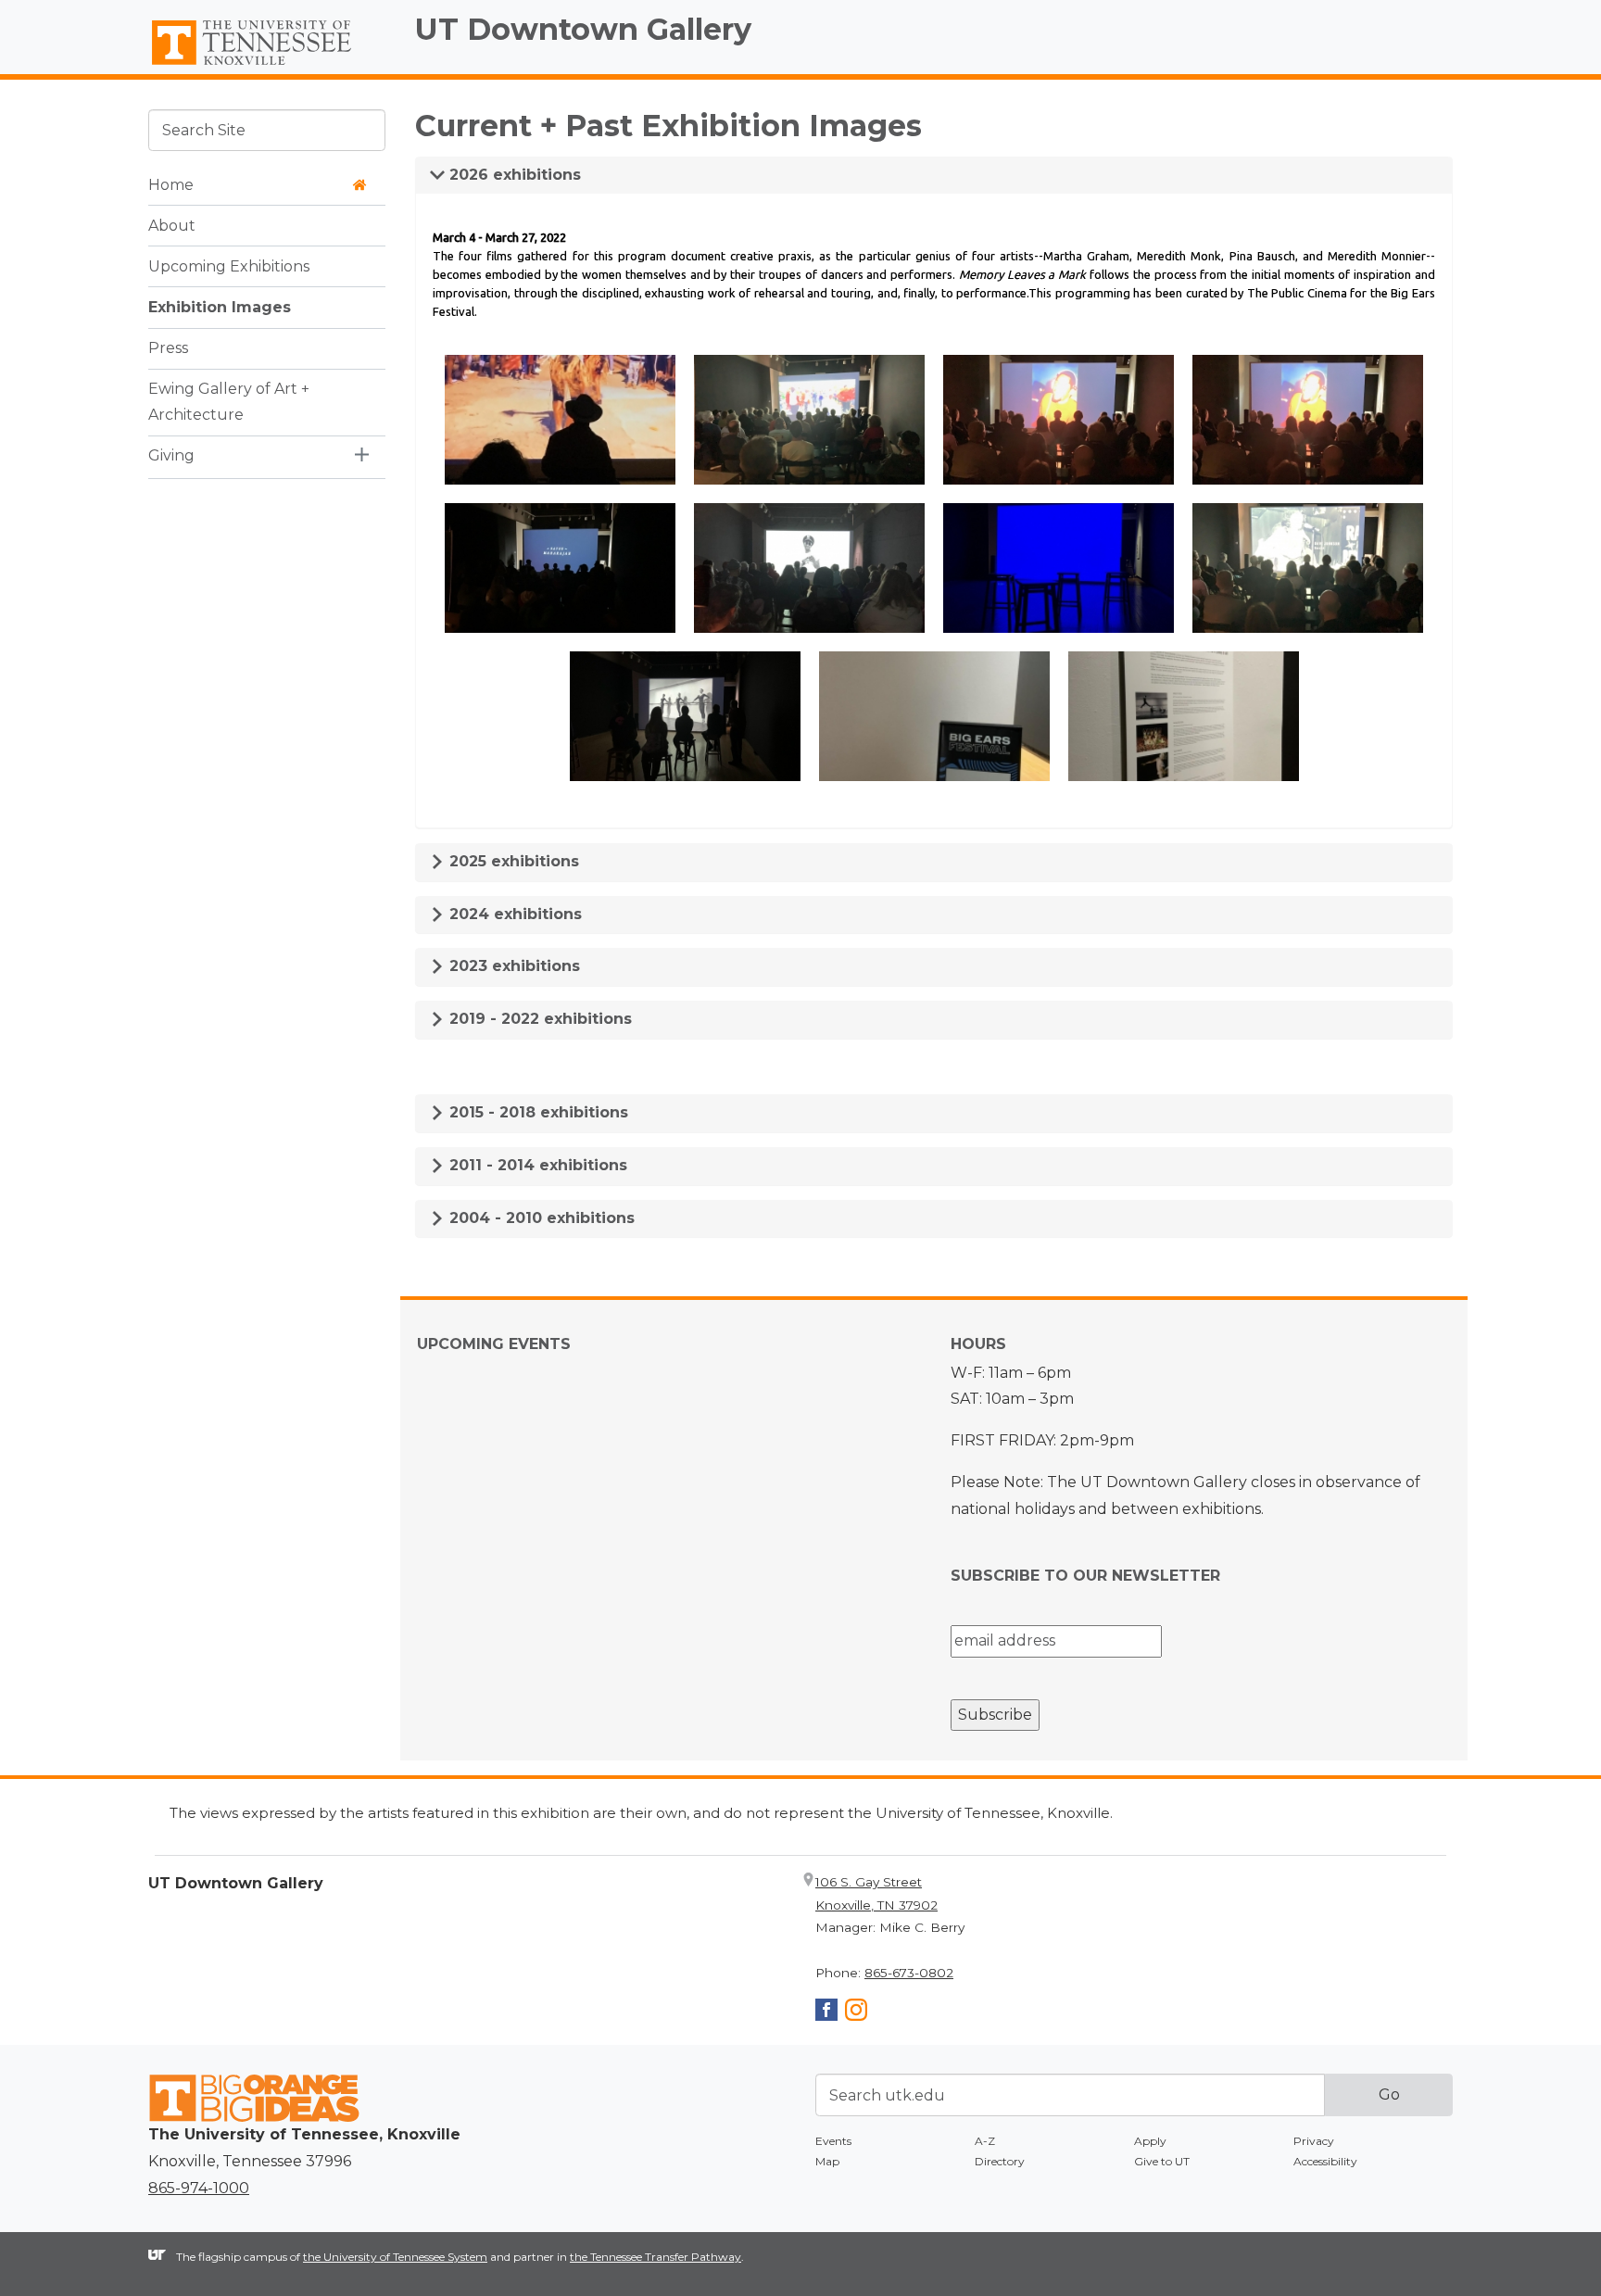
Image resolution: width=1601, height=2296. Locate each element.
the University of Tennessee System (395, 2257)
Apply (1150, 2141)
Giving (171, 455)
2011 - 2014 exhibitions (536, 1165)
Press (168, 347)
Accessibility (1325, 2161)
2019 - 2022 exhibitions (538, 1019)
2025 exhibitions (512, 861)
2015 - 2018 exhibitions (536, 1112)
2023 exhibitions (512, 966)
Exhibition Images (220, 306)
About (172, 225)
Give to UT (1162, 2161)
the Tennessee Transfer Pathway (656, 2257)
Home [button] (171, 184)
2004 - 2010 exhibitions (540, 1218)
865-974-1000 (199, 2188)
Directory (1000, 2161)
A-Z (985, 2141)
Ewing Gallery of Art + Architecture (229, 401)
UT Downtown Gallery (583, 29)
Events (833, 2141)
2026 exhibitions (513, 175)
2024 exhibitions (513, 914)
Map (827, 2161)
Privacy (1314, 2141)
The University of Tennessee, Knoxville (267, 66)
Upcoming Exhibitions (229, 265)
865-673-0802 (909, 1973)
